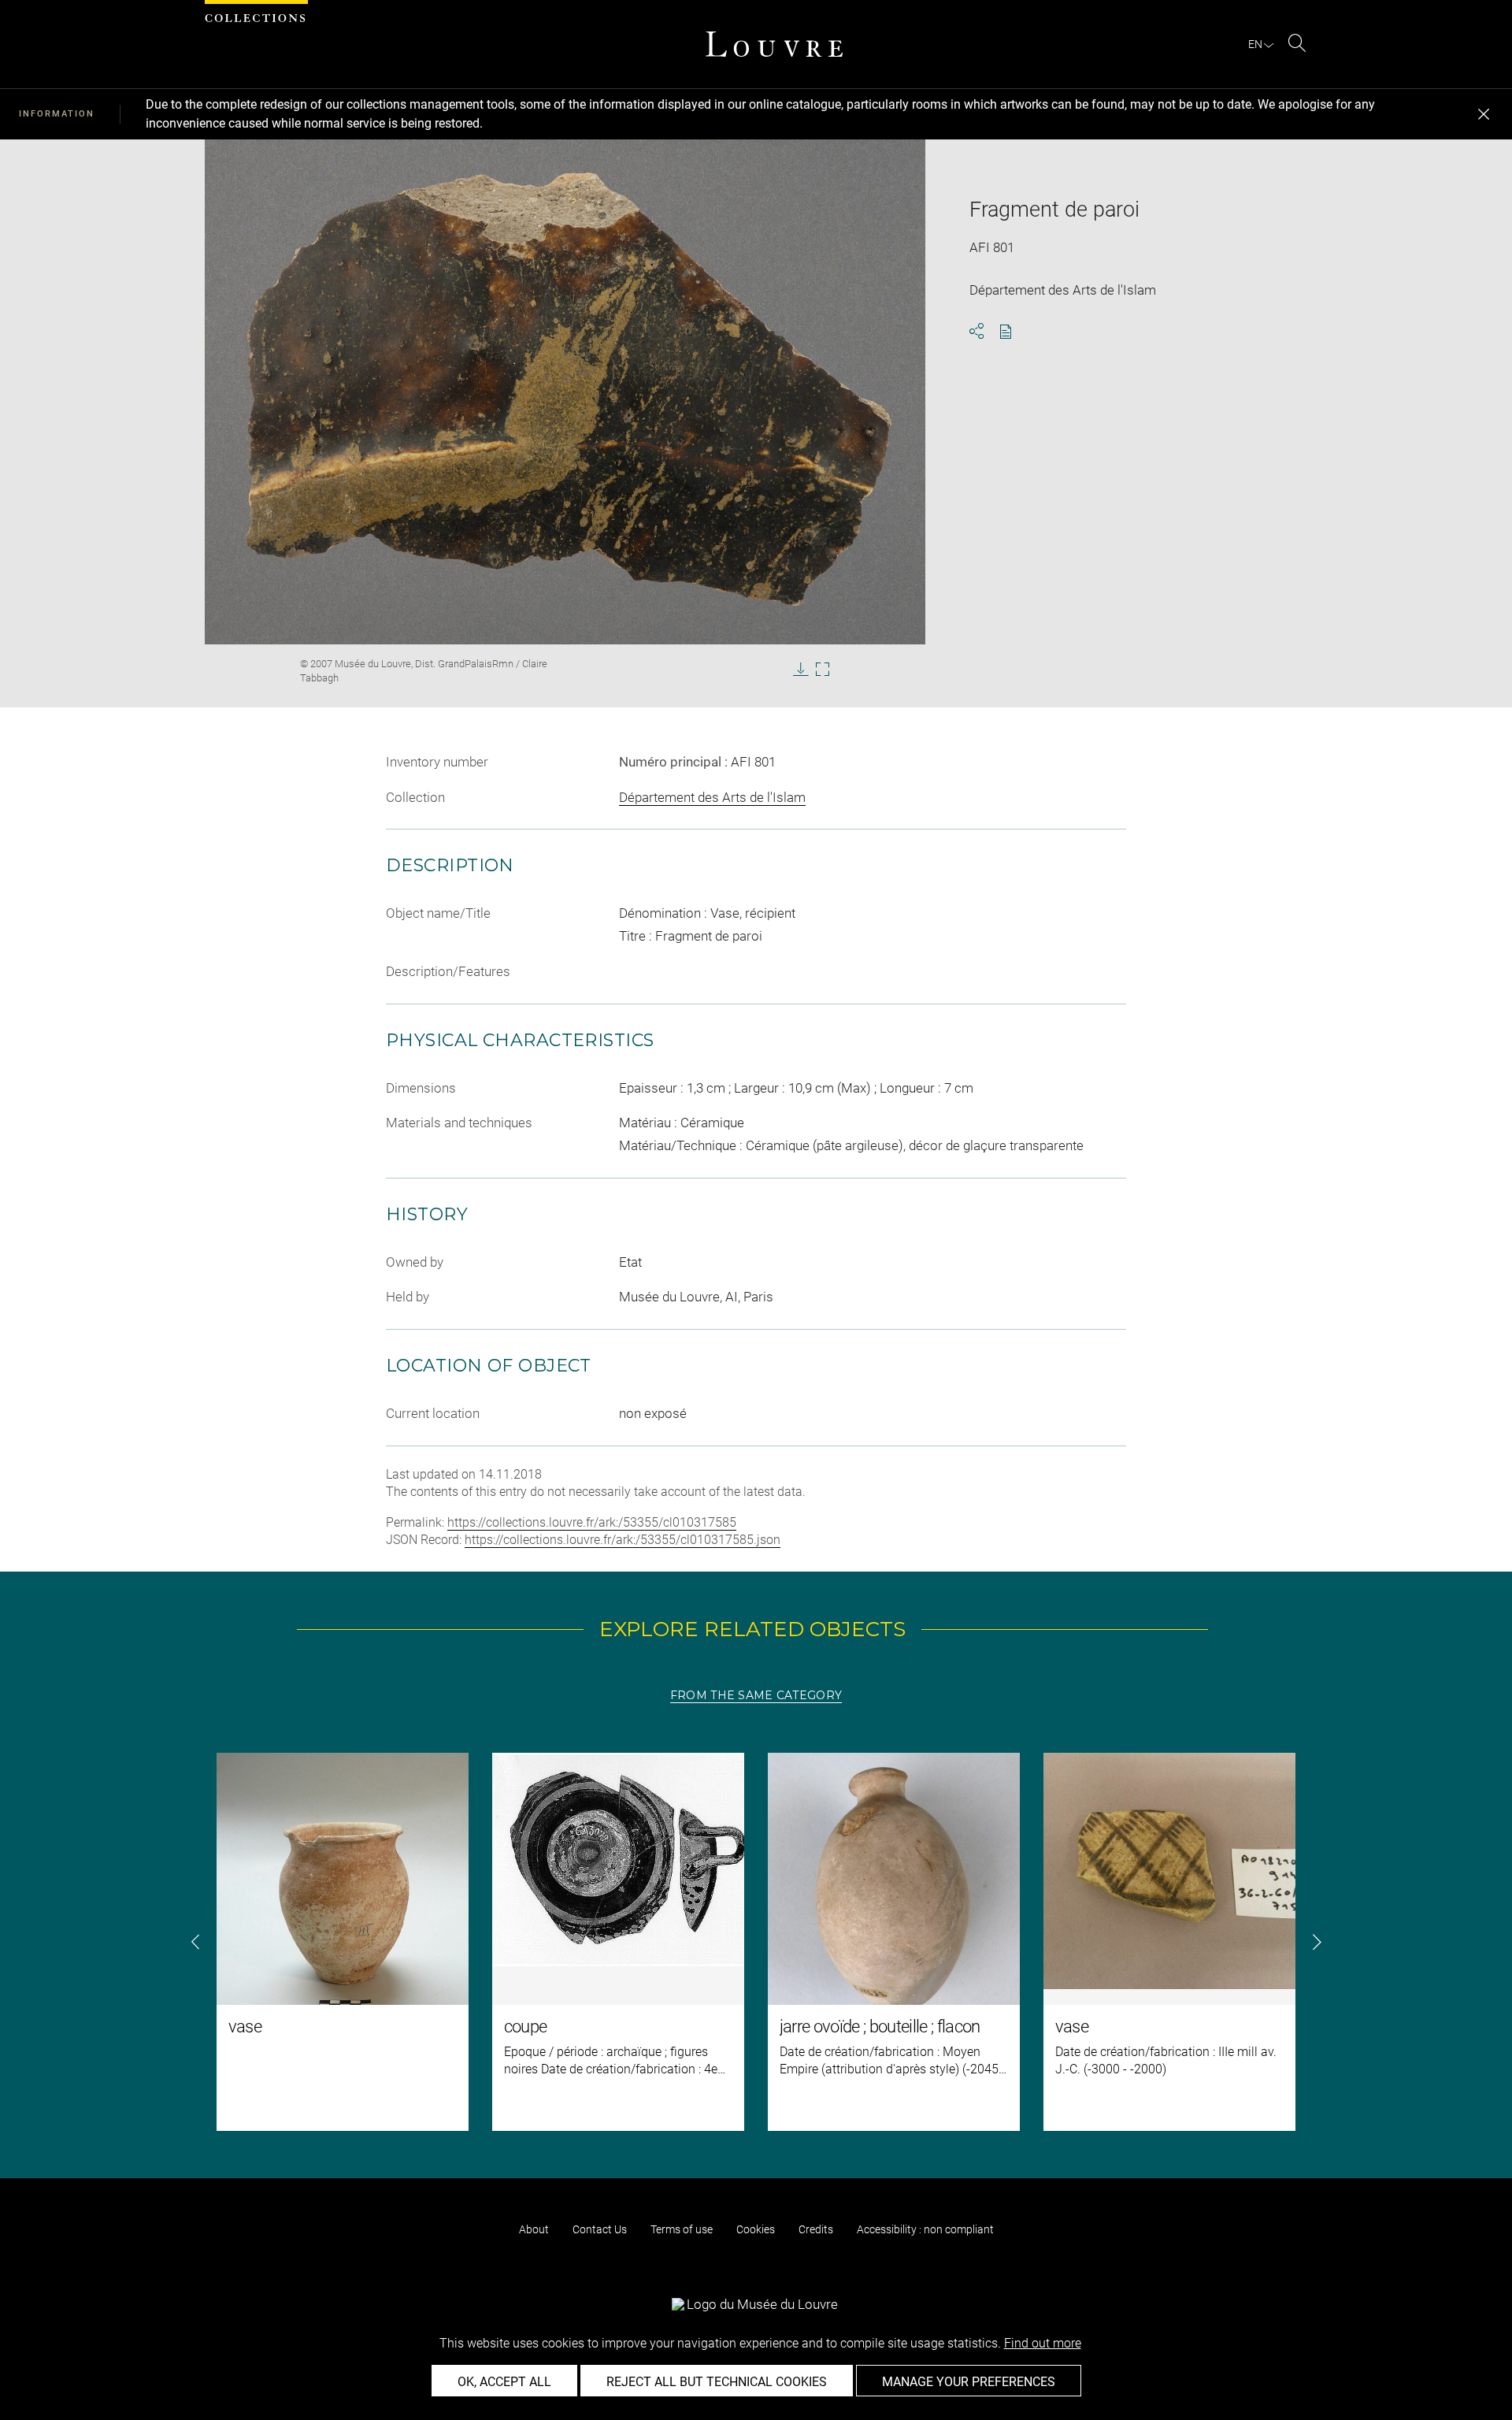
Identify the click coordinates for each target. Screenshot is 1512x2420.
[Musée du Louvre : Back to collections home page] (774, 44)
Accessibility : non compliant (925, 2229)
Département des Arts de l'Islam (712, 797)
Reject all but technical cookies (717, 2382)
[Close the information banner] (1484, 114)
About (534, 2229)
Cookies (756, 2229)
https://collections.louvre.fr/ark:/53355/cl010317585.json (623, 1540)
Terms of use (682, 2229)
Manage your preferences (969, 2382)
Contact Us (600, 2229)
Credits (816, 2229)
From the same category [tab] (756, 1695)
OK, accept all (504, 2382)
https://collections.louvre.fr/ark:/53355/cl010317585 (592, 1522)
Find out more (1043, 2343)
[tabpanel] (756, 1942)
